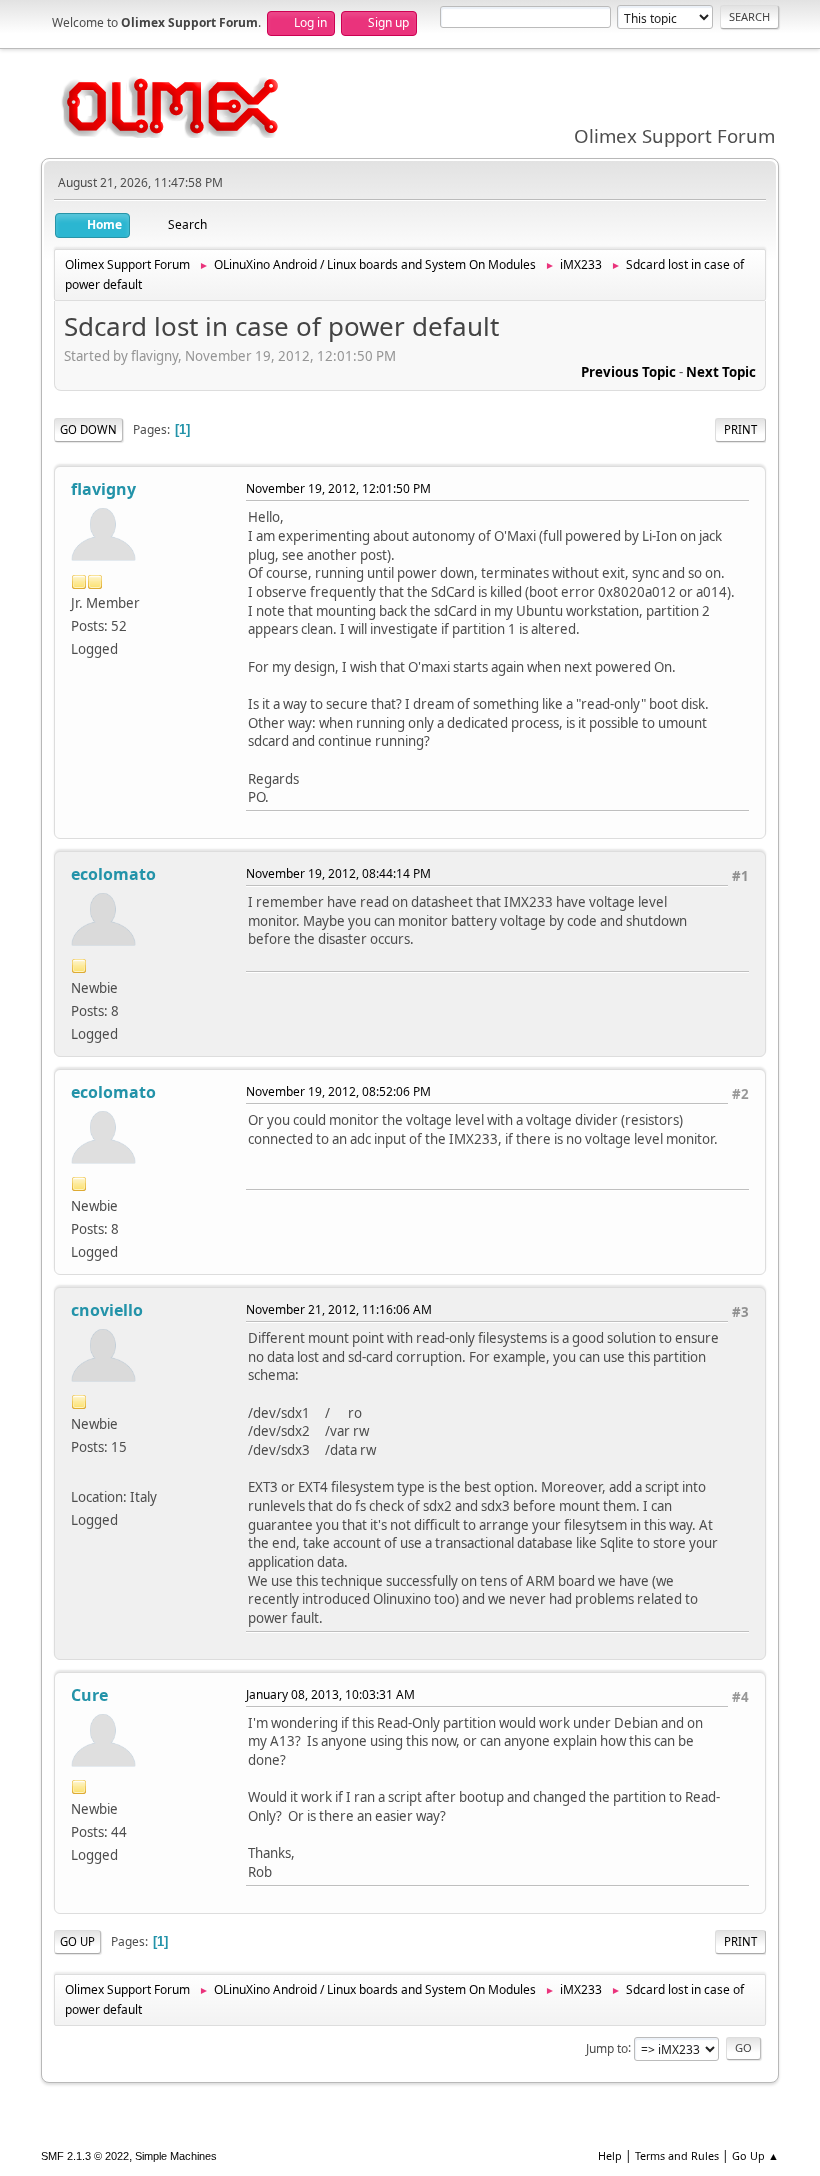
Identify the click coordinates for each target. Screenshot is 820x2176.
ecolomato (113, 874)
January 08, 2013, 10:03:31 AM (330, 1694)
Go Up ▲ (755, 2155)
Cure (89, 1695)
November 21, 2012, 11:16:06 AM (339, 1309)
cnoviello (107, 1310)
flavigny (103, 489)
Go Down (88, 429)
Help (610, 2155)
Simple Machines (176, 2156)
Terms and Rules (677, 2155)
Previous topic (628, 372)
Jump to (607, 2047)
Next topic (721, 372)
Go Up (77, 1941)
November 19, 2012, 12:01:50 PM (338, 488)
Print (740, 429)
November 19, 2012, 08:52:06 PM (338, 1091)
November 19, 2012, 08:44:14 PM (338, 873)
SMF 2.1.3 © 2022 (85, 2156)
